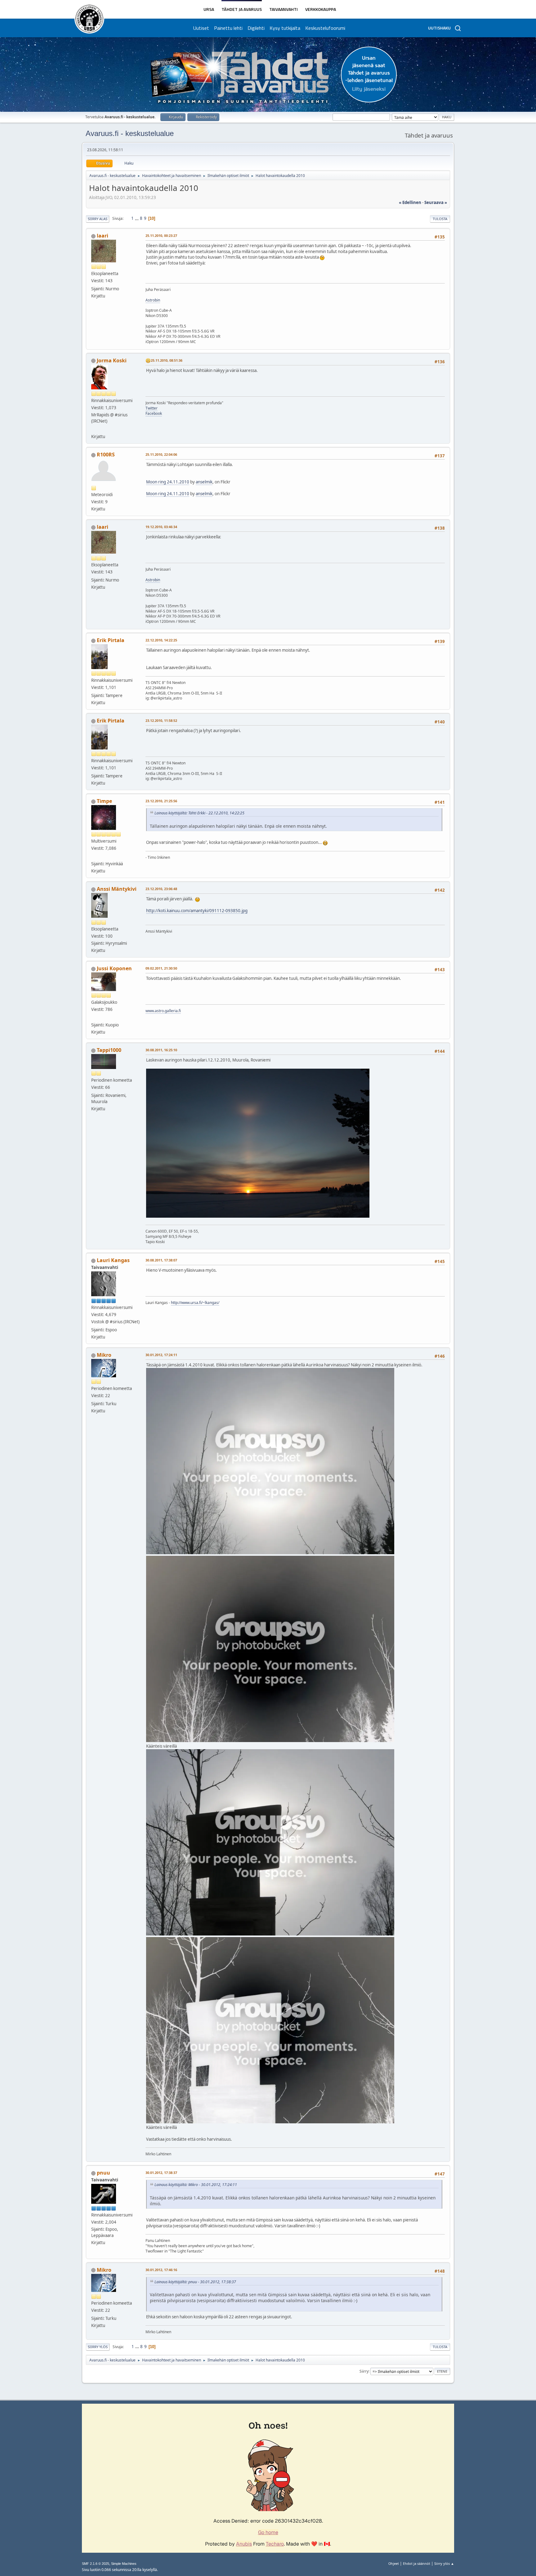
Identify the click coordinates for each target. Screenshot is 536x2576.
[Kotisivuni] (94, 429)
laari (103, 236)
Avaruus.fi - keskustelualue (130, 133)
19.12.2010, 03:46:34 (161, 527)
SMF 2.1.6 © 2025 (96, 2564)
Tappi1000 (109, 1050)
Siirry (364, 2371)
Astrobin (153, 300)
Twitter (152, 408)
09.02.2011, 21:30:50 (161, 968)
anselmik (204, 482)
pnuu (103, 2173)
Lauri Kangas (113, 1260)
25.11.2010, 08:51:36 (167, 360)
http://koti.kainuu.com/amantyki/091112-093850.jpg (197, 911)
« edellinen (410, 202)
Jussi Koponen (114, 968)
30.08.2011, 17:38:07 (161, 1260)
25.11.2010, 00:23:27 (161, 235)
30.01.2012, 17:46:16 (161, 2270)
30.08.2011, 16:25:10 (161, 1050)
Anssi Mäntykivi (117, 889)
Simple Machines (124, 2564)
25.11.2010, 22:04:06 (161, 454)
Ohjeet (394, 2563)
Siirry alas (98, 219)
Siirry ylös (98, 2347)
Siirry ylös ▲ (444, 2563)
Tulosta (440, 219)
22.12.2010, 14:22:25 (161, 640)
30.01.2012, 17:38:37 (161, 2173)
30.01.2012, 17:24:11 (161, 1355)
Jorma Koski (112, 360)
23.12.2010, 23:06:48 (161, 889)
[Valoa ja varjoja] (94, 856)
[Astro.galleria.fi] (94, 1017)
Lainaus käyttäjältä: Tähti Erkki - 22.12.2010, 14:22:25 (199, 813)
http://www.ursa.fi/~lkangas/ (195, 1303)
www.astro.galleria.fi (163, 1011)
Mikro (104, 1355)
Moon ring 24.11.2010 (168, 482)
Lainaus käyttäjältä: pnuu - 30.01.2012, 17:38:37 (195, 2282)
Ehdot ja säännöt (417, 2563)
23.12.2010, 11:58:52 (161, 720)
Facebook (154, 413)
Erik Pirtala (111, 640)
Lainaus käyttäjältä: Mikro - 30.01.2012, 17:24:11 (196, 2185)
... (137, 218)
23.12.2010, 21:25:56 (161, 801)
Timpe (104, 801)
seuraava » (436, 202)
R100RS (106, 455)
